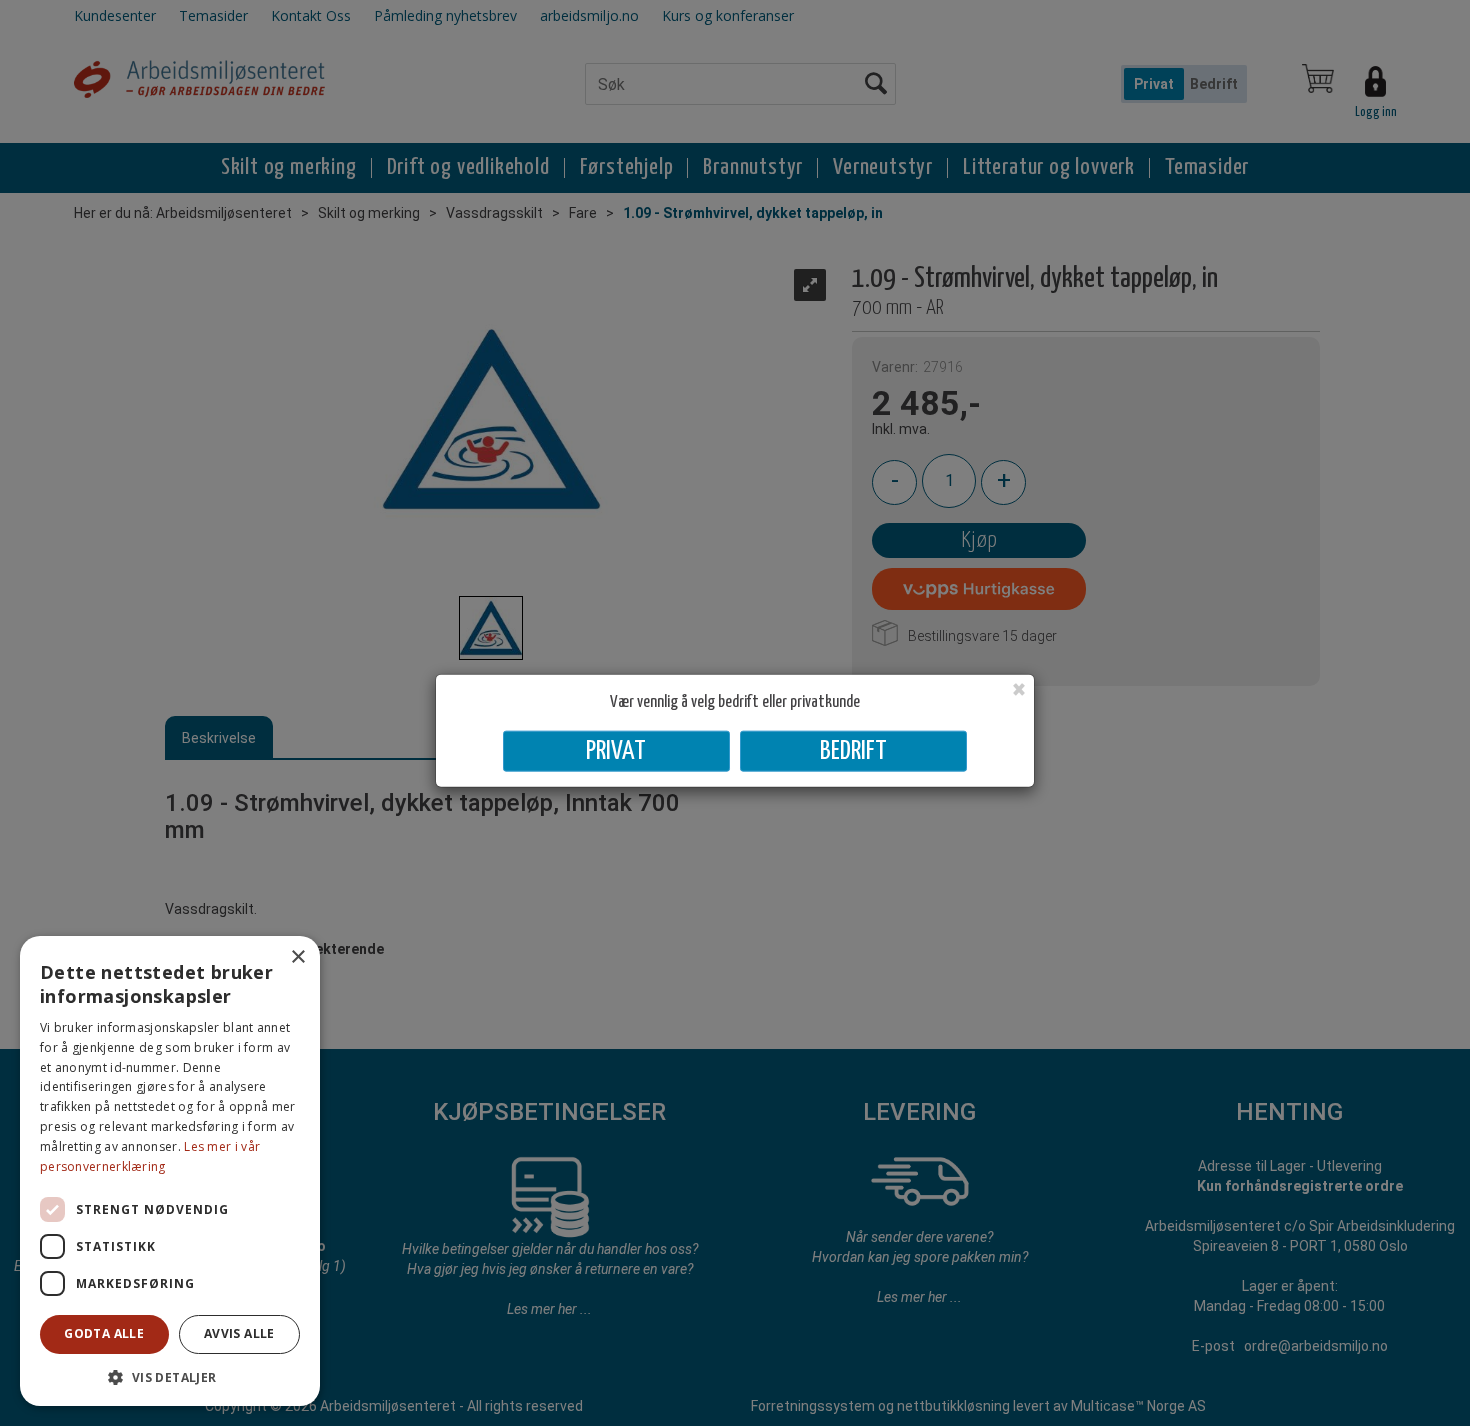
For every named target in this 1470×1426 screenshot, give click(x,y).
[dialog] (170, 1171)
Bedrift (853, 750)
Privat (616, 750)
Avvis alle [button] (239, 1333)
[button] (170, 1376)
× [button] (297, 957)
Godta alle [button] (104, 1333)
